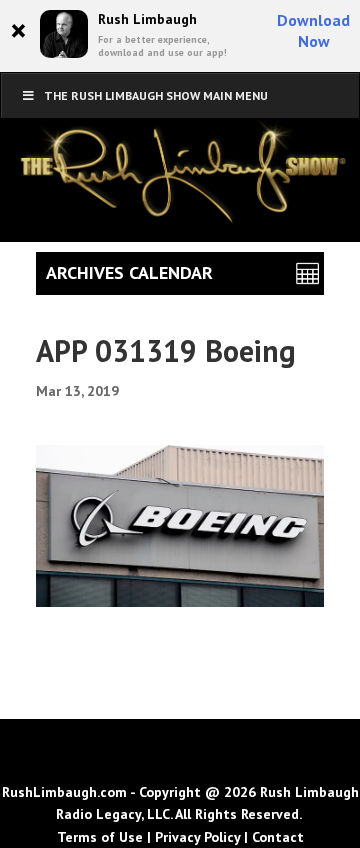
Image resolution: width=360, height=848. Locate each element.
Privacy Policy (197, 837)
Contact (278, 837)
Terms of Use (100, 837)
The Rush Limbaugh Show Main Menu (156, 95)
